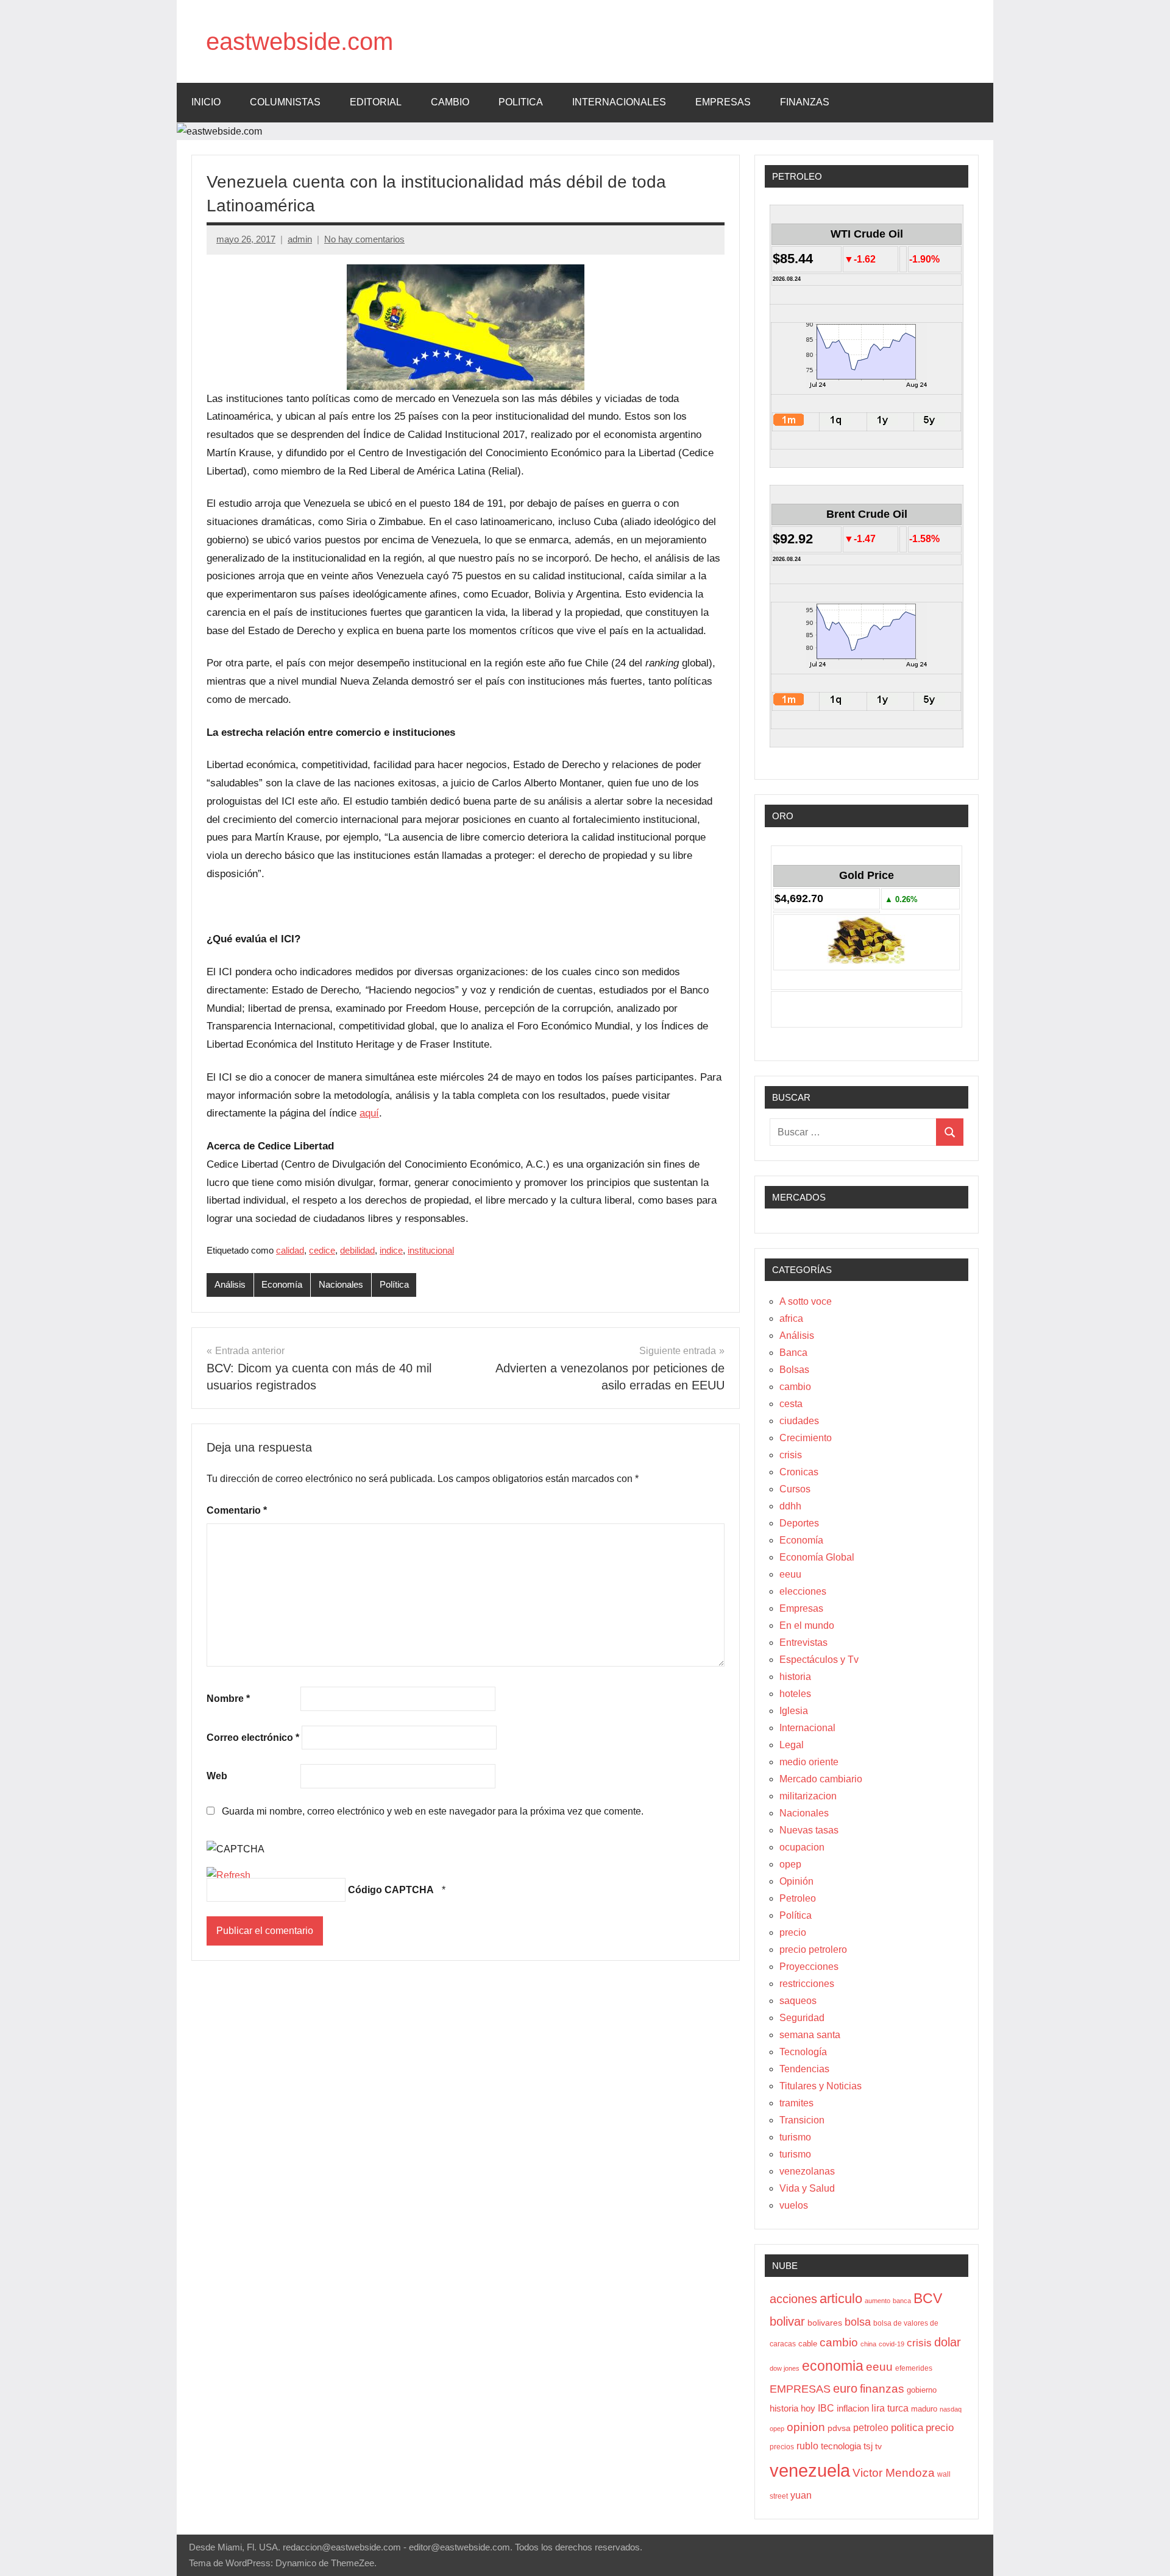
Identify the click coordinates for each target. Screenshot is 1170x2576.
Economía (282, 1284)
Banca (793, 1353)
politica (907, 2428)
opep (790, 1864)
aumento (877, 2301)
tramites (796, 2103)
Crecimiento (806, 1438)
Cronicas (799, 1472)
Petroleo (798, 1898)
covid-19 (892, 2344)
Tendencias (804, 2069)
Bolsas (794, 1370)
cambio (795, 1387)
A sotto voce (806, 1301)
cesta (791, 1404)
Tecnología (803, 2052)
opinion (806, 2427)
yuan (801, 2495)
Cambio (450, 102)
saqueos (798, 2001)
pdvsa (839, 2428)
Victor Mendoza (894, 2473)
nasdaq (951, 2409)
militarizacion (808, 1796)
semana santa (810, 2035)
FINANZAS (805, 102)
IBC (826, 2408)
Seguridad (802, 2018)
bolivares (825, 2323)
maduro (924, 2409)
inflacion (853, 2408)
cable (808, 2344)
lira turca (890, 2408)
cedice (322, 1250)
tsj (868, 2446)
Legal (792, 1745)
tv (878, 2446)
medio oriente (809, 1762)
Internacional (807, 1728)
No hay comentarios (364, 239)
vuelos (794, 2205)
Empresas (801, 1608)
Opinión (796, 1881)
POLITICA (521, 102)
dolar (948, 2342)
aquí (369, 1113)
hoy (808, 2408)
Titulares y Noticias (821, 2086)
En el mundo (807, 1625)
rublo (807, 2446)
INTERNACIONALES (619, 102)
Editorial (376, 102)
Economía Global (817, 1557)
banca (902, 2301)
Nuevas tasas (809, 1830)
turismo (795, 2137)
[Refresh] (229, 1875)
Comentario (237, 1510)
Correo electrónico (253, 1738)
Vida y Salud (807, 2188)
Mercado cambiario (821, 1779)
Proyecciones (809, 1967)
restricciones (807, 1984)
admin (300, 239)
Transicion (802, 2120)
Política (394, 1284)
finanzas (882, 2389)
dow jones (785, 2368)
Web (217, 1776)
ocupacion (802, 1847)
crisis (791, 1455)
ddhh (790, 1506)
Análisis (230, 1284)
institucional (431, 1250)
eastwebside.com (300, 41)
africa (791, 1318)
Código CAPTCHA (391, 1890)
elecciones (803, 1591)
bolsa (858, 2322)
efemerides (914, 2368)
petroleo (871, 2428)
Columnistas (285, 102)
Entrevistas (803, 1643)
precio (793, 1932)
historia (795, 1677)
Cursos (795, 1489)
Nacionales (341, 1284)
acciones (793, 2299)
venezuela (810, 2470)
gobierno (922, 2390)
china (868, 2344)
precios (782, 2447)
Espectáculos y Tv (819, 1660)
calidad (290, 1250)
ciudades (799, 1421)
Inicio (206, 102)
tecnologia (841, 2446)
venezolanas (807, 2171)
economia (833, 2366)
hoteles (795, 1694)
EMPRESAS (723, 102)
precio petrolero (813, 1950)
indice (391, 1250)
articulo (841, 2299)
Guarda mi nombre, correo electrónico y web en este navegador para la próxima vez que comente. (433, 1811)
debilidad (357, 1250)
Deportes (799, 1523)
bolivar (787, 2321)
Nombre (228, 1699)
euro (845, 2388)
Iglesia (794, 1711)
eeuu (790, 1574)
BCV (928, 2299)
